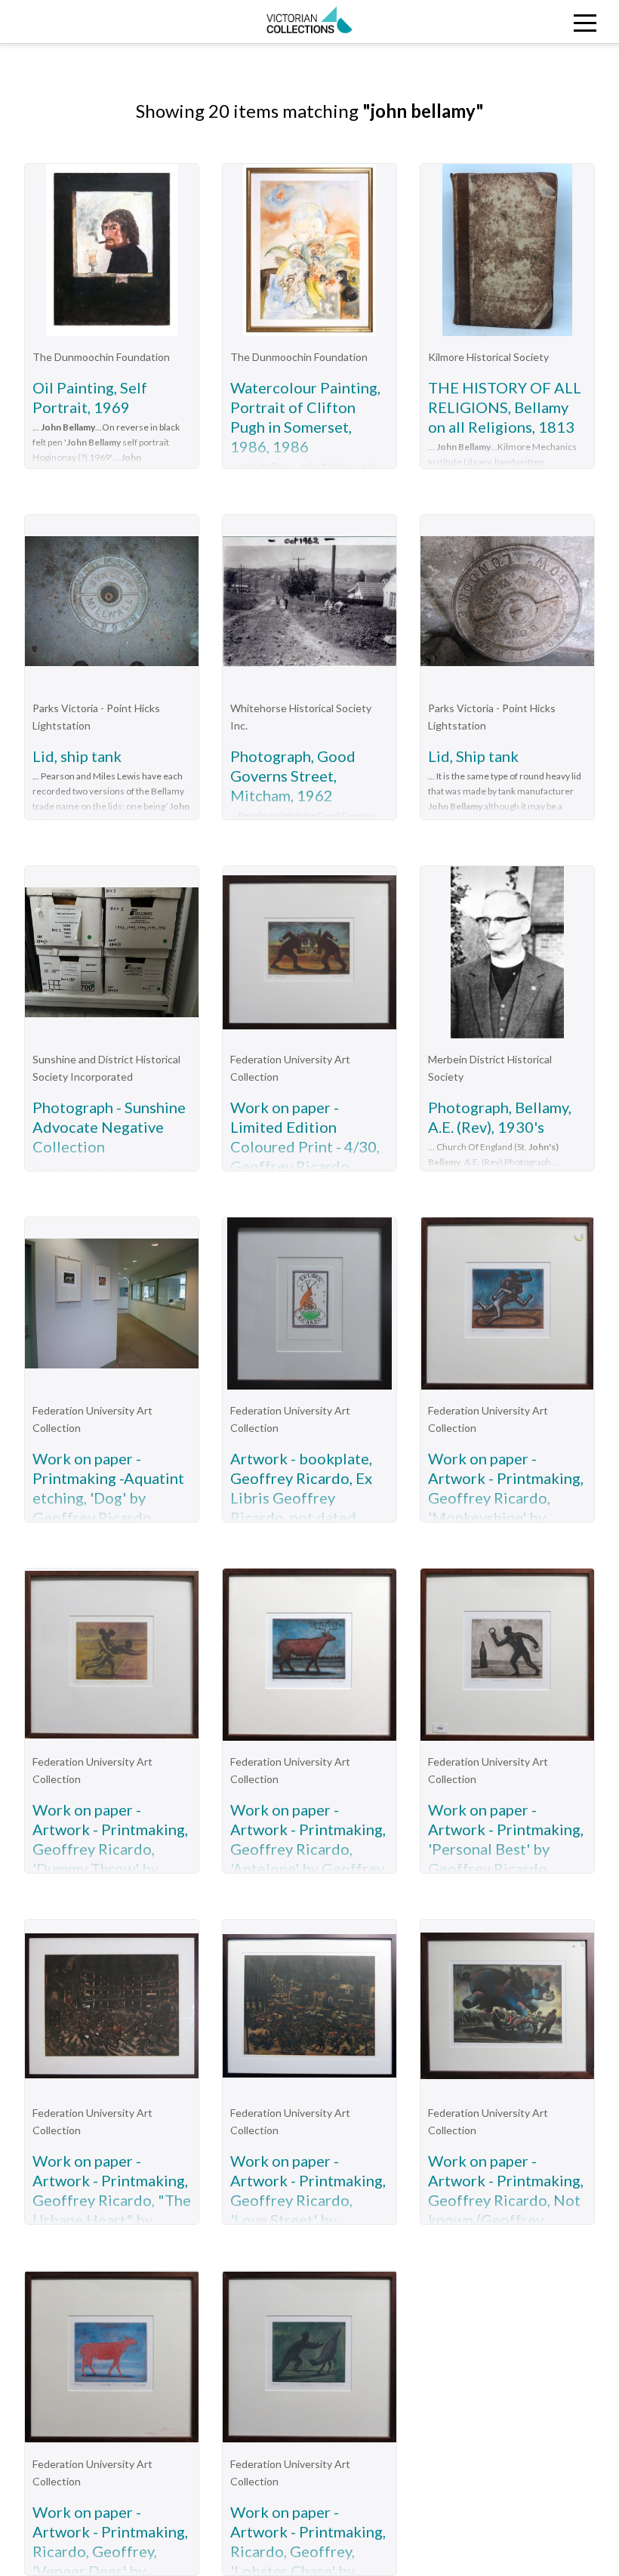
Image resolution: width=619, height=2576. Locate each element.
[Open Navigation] (542, 22)
